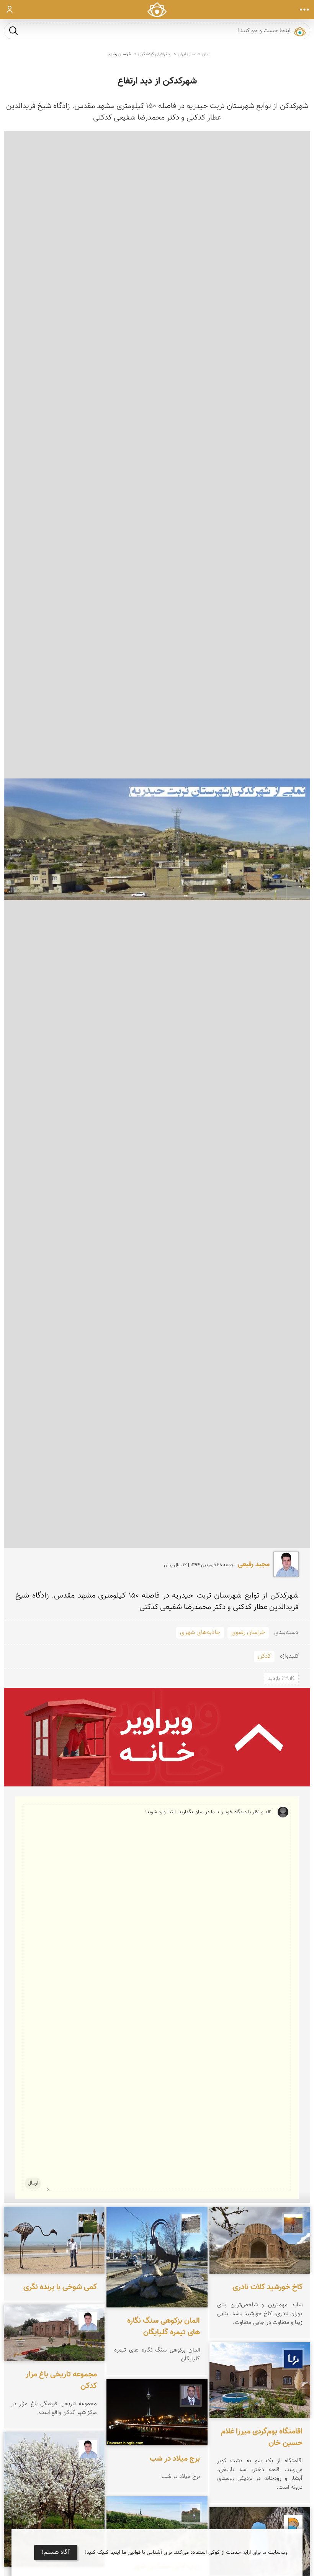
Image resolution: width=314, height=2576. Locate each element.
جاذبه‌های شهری (200, 1633)
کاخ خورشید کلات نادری (267, 2287)
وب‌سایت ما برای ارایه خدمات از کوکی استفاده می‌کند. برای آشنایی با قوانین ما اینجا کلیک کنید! (186, 2553)
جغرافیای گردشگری (154, 54)
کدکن (264, 1656)
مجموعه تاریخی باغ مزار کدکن (61, 2380)
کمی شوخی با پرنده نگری (60, 2287)
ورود (10, 10)
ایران (206, 54)
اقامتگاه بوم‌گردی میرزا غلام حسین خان (262, 2437)
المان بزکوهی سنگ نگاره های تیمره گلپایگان (164, 2327)
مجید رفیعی (254, 1565)
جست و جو (13, 30)
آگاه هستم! (56, 2552)
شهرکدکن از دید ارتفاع (157, 81)
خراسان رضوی (119, 54)
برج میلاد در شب (175, 2459)
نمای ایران (186, 54)
